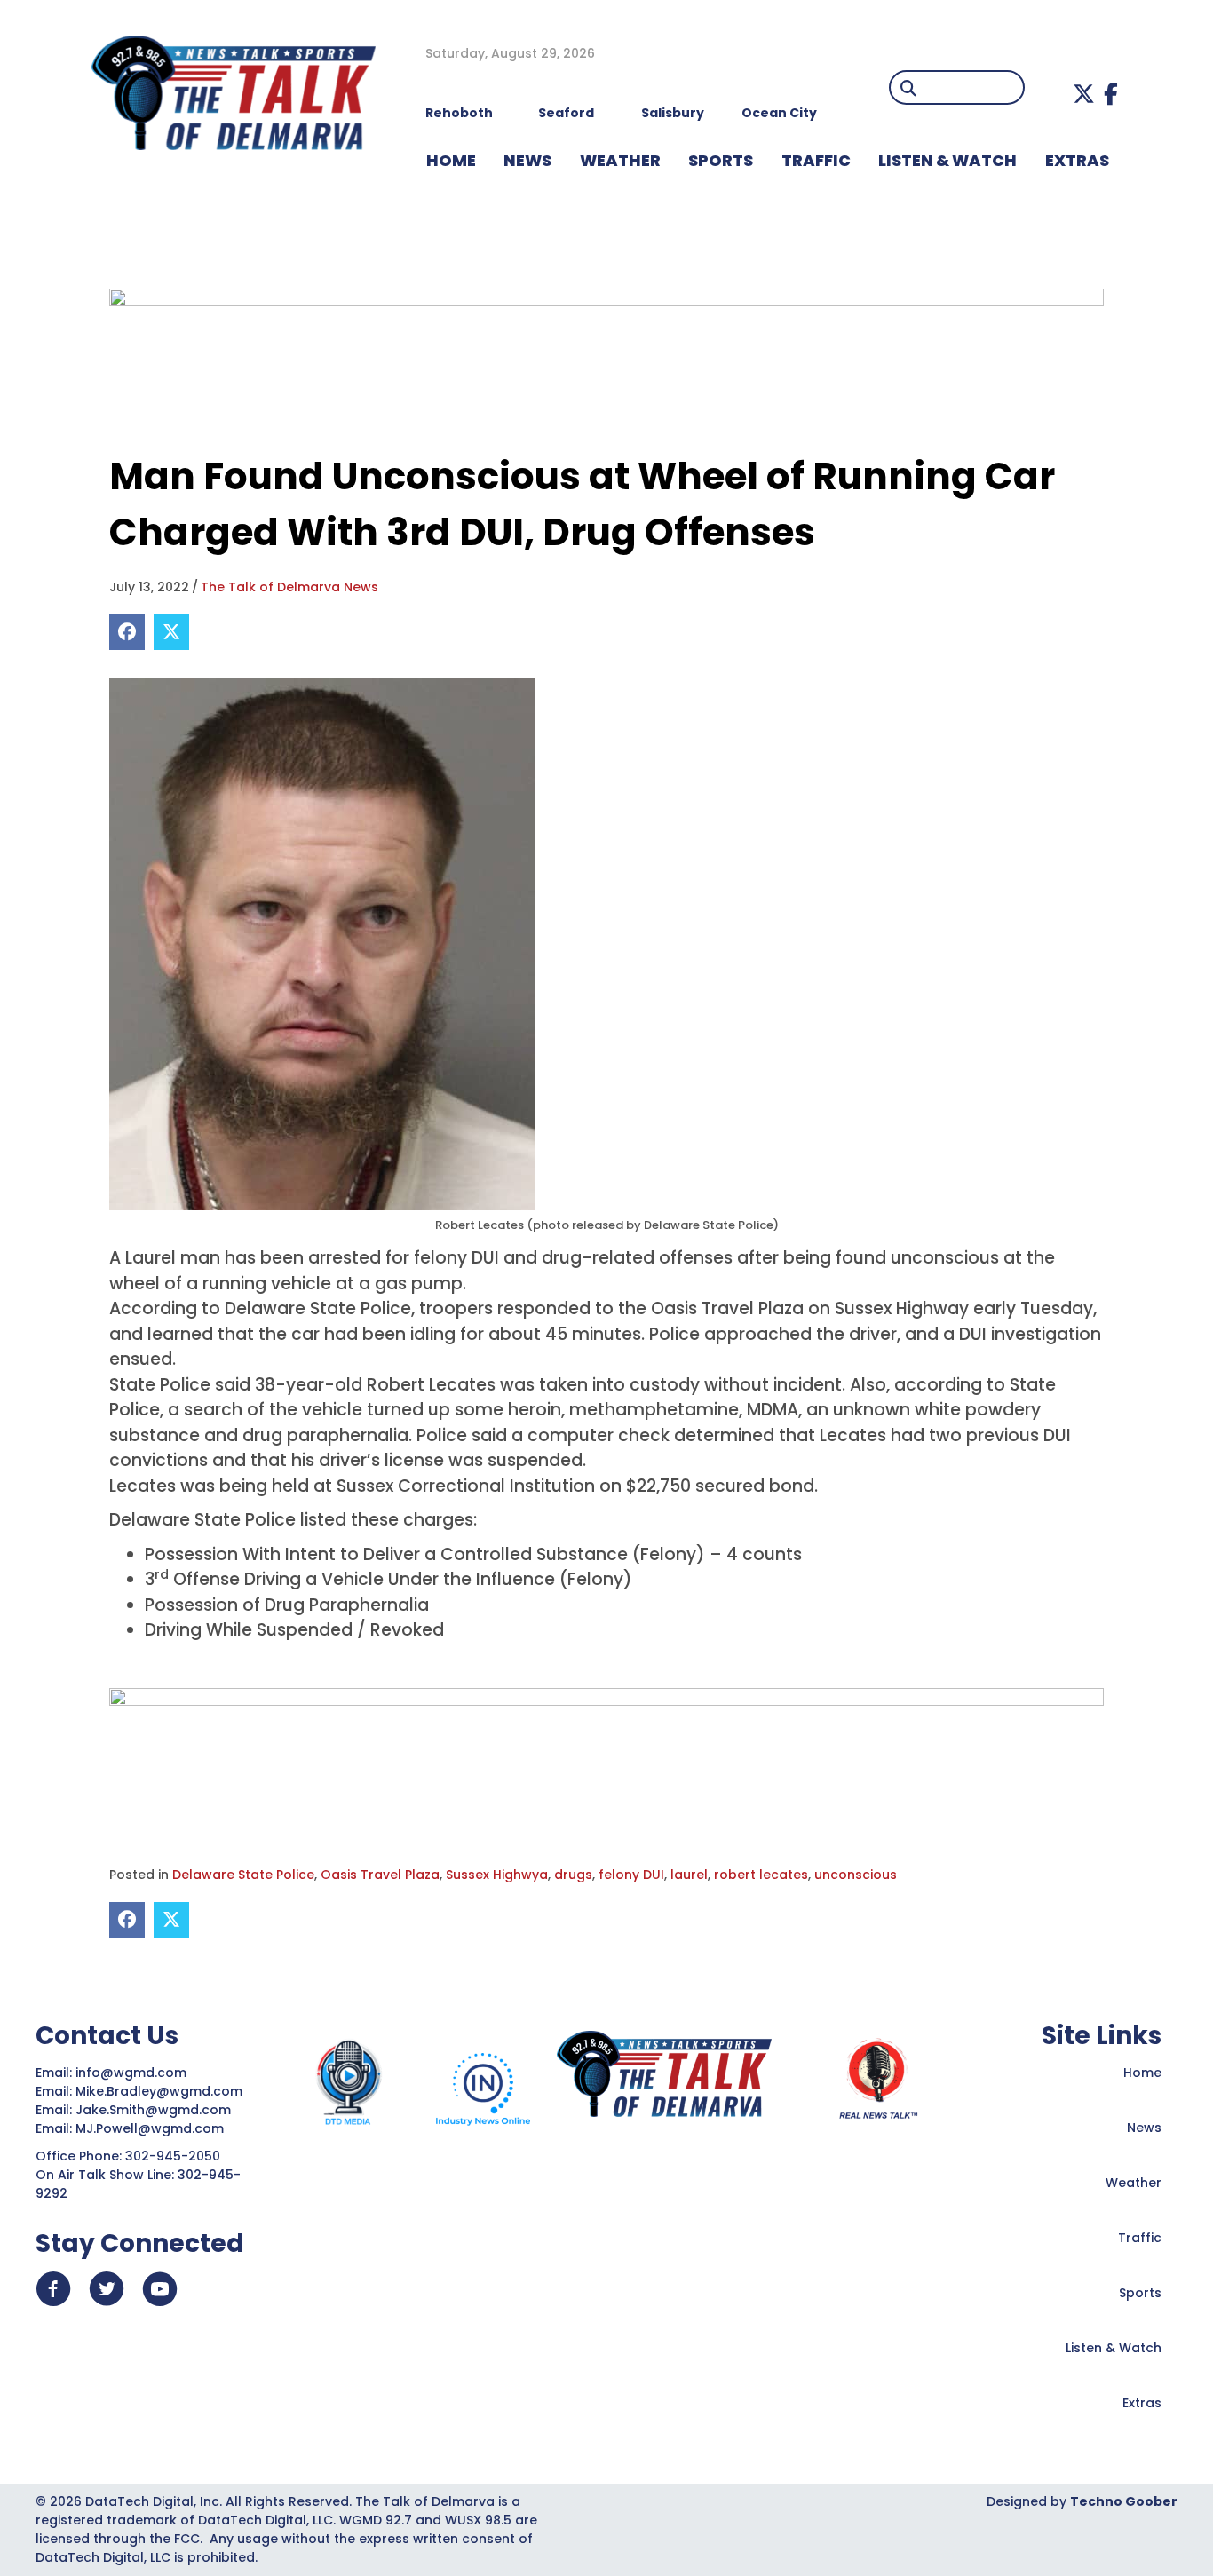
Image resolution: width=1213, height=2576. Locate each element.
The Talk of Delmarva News (289, 587)
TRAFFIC (816, 160)
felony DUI (631, 1875)
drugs (573, 1875)
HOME (451, 160)
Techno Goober (1124, 2501)
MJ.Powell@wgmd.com (153, 2128)
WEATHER (620, 160)
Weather (1134, 2183)
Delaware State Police (243, 1875)
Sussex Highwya (497, 1875)
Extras (1142, 2403)
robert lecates (761, 1875)
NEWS (527, 160)
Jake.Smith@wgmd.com (155, 2110)
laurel (689, 1875)
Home (1142, 2073)
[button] (1084, 94)
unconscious (856, 1875)
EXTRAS (1077, 160)
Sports (721, 160)
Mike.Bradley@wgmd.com (159, 2091)
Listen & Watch (1114, 2348)
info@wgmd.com (133, 2073)
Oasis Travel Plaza (380, 1875)
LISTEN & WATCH (947, 160)
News (1144, 2128)
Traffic (1140, 2238)
